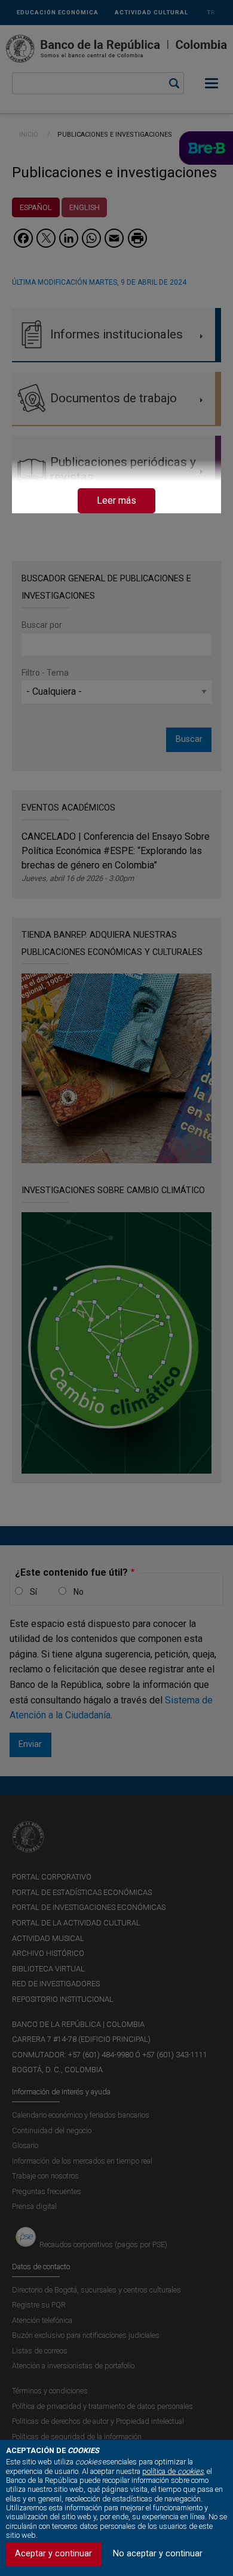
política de (173, 2471)
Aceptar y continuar (53, 2554)
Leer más (116, 500)
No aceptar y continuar (158, 2554)
